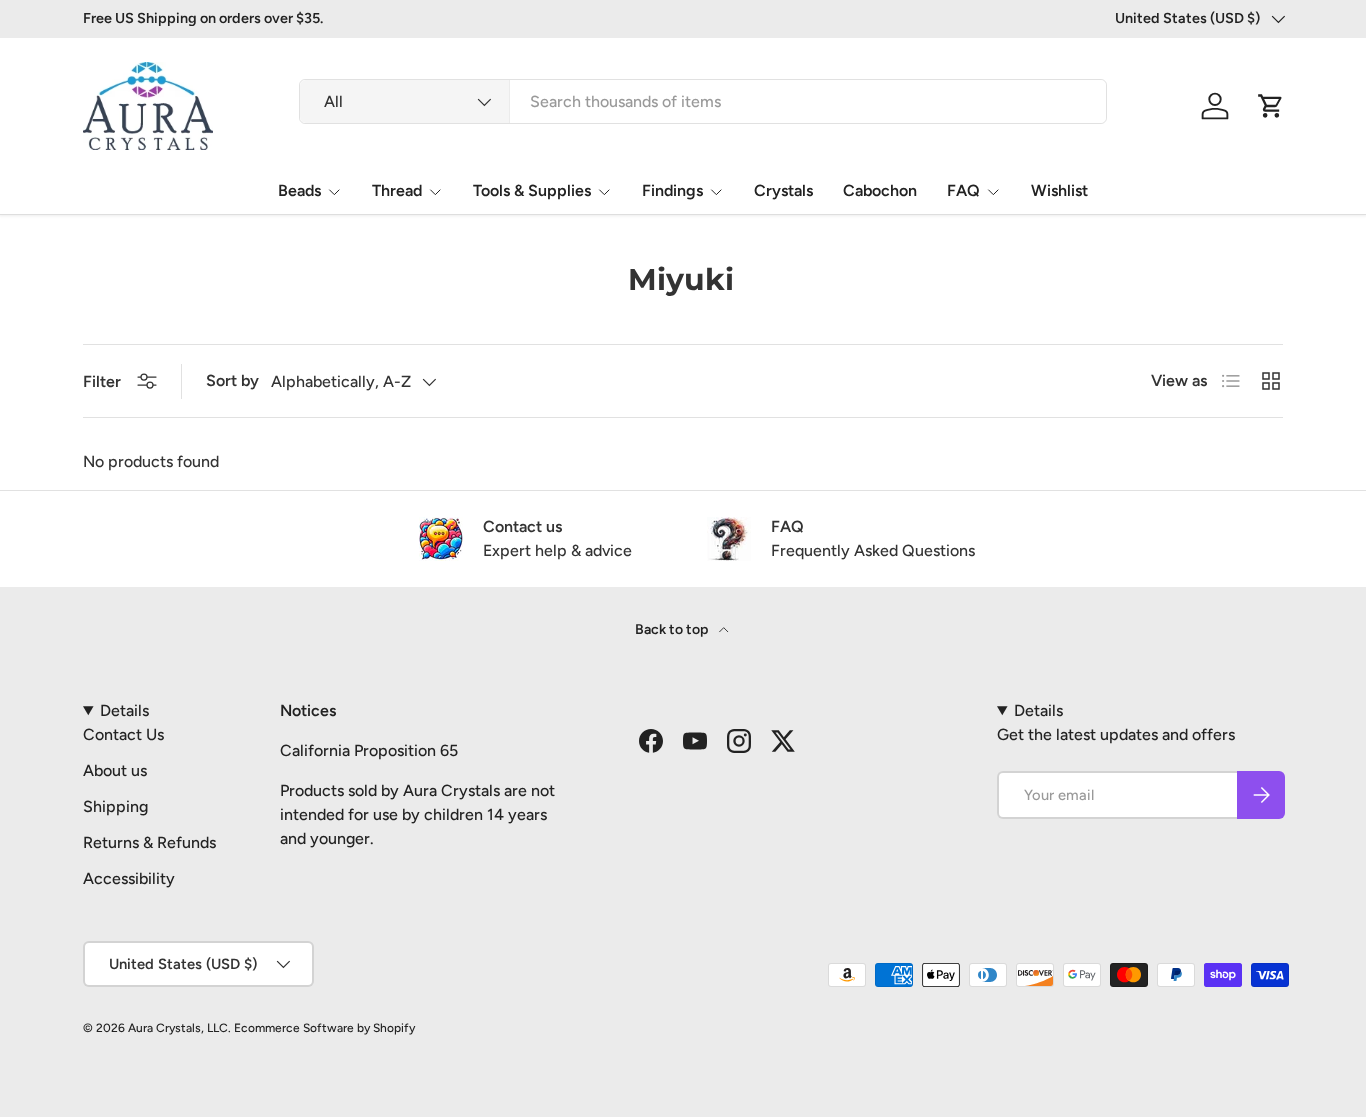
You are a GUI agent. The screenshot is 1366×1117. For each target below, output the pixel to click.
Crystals (783, 190)
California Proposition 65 (369, 750)
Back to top (673, 629)
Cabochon (880, 190)
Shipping (115, 806)
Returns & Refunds (149, 842)
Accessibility (129, 878)
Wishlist (1059, 190)
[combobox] (703, 101)
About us (115, 770)
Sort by (232, 380)
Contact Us (123, 734)
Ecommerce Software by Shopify (324, 1028)
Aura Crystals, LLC (178, 1028)
